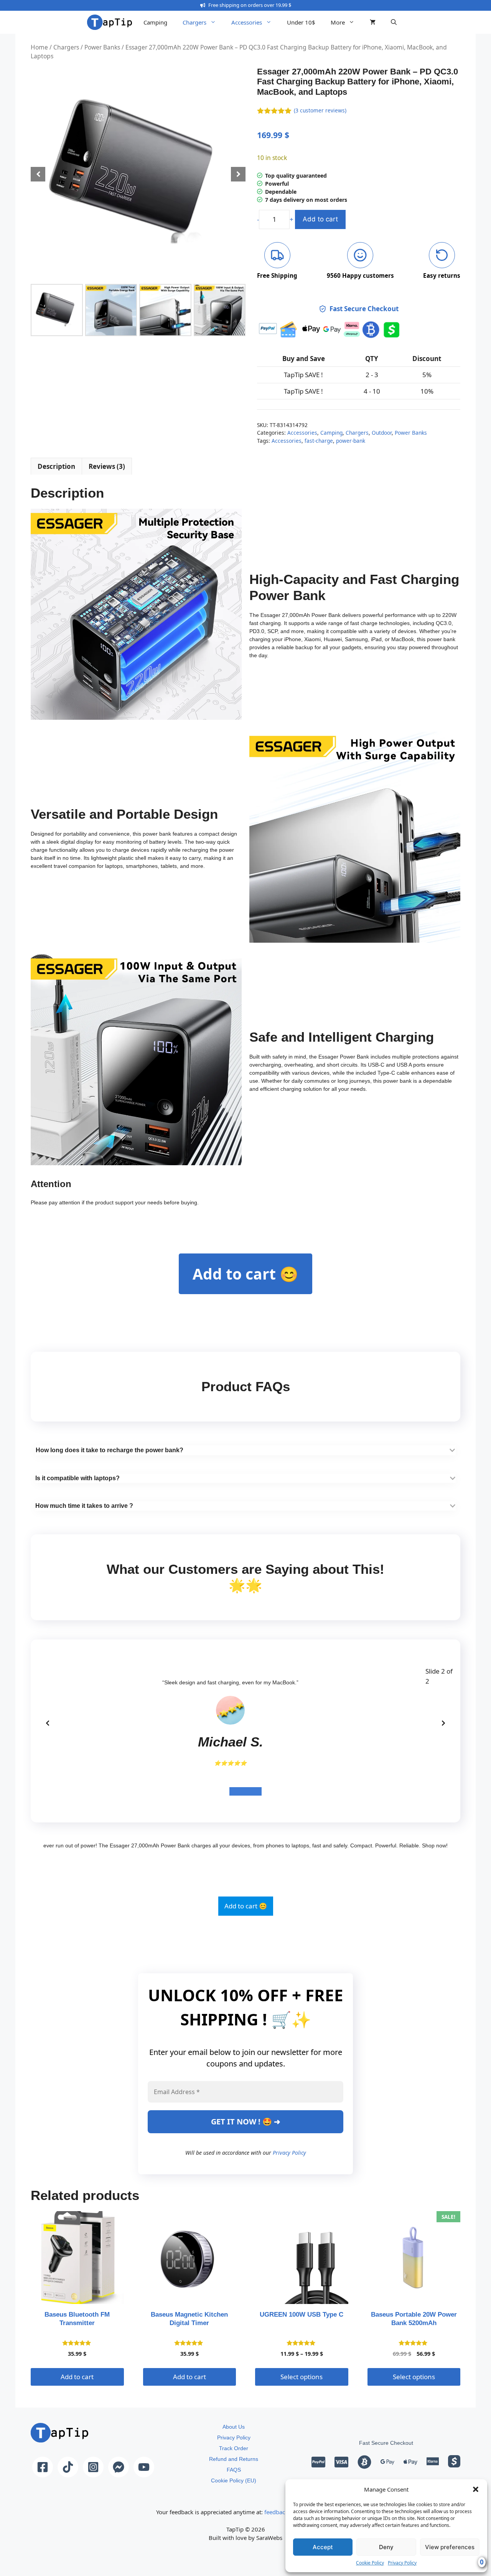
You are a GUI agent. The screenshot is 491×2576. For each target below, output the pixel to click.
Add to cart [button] (77, 2377)
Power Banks (102, 47)
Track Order (234, 2448)
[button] (476, 2489)
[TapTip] (110, 22)
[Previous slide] (48, 1723)
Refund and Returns (234, 2459)
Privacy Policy (402, 2563)
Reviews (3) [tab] (107, 466)
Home (39, 47)
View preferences (450, 2547)
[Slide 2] (254, 1791)
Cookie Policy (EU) (234, 2480)
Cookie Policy (370, 2563)
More (338, 22)
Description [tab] (56, 466)
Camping (155, 22)
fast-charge (319, 441)
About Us (234, 2427)
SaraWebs (269, 2538)
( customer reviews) (320, 110)
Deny (386, 2547)
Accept (323, 2547)
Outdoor (382, 433)
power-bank (351, 441)
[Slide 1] (237, 1791)
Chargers (194, 22)
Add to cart (320, 219)
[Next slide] (443, 1723)
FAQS (234, 2470)
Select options (302, 2377)
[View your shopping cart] (373, 22)
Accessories (247, 22)
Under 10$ (301, 22)
